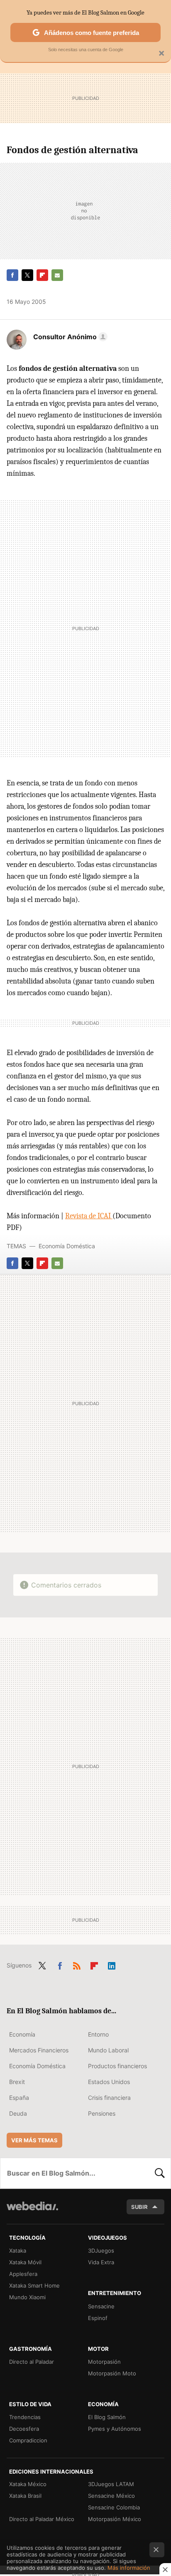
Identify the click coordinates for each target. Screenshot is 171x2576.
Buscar (160, 2173)
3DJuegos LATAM (111, 2484)
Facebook (12, 275)
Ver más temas (34, 2140)
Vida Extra (101, 2262)
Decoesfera (24, 2429)
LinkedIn (112, 1965)
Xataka (18, 2251)
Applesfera (23, 2274)
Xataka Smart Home (34, 2285)
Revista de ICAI (89, 1216)
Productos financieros (117, 2066)
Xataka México (28, 2484)
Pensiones (102, 2113)
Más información (129, 2568)
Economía (22, 2034)
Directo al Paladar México (42, 2519)
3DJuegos (101, 2251)
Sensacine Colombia (114, 2507)
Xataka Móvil (25, 2262)
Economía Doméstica (67, 1246)
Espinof (98, 2318)
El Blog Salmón (107, 2417)
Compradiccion (28, 2440)
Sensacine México (111, 2496)
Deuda (18, 2113)
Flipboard (42, 275)
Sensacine (101, 2306)
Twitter (27, 275)
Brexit (17, 2082)
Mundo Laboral (108, 2050)
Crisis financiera (109, 2098)
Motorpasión (104, 2362)
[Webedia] (32, 2212)
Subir (139, 2207)
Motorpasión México (115, 2519)
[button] (69, 337)
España (19, 2098)
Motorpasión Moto (112, 2373)
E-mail (57, 275)
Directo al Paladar (32, 2362)
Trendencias (25, 2417)
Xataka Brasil (25, 2496)
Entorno (98, 2034)
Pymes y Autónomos (115, 2429)
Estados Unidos (109, 2082)
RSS (77, 1965)
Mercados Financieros (39, 2050)
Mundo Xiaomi (27, 2297)
